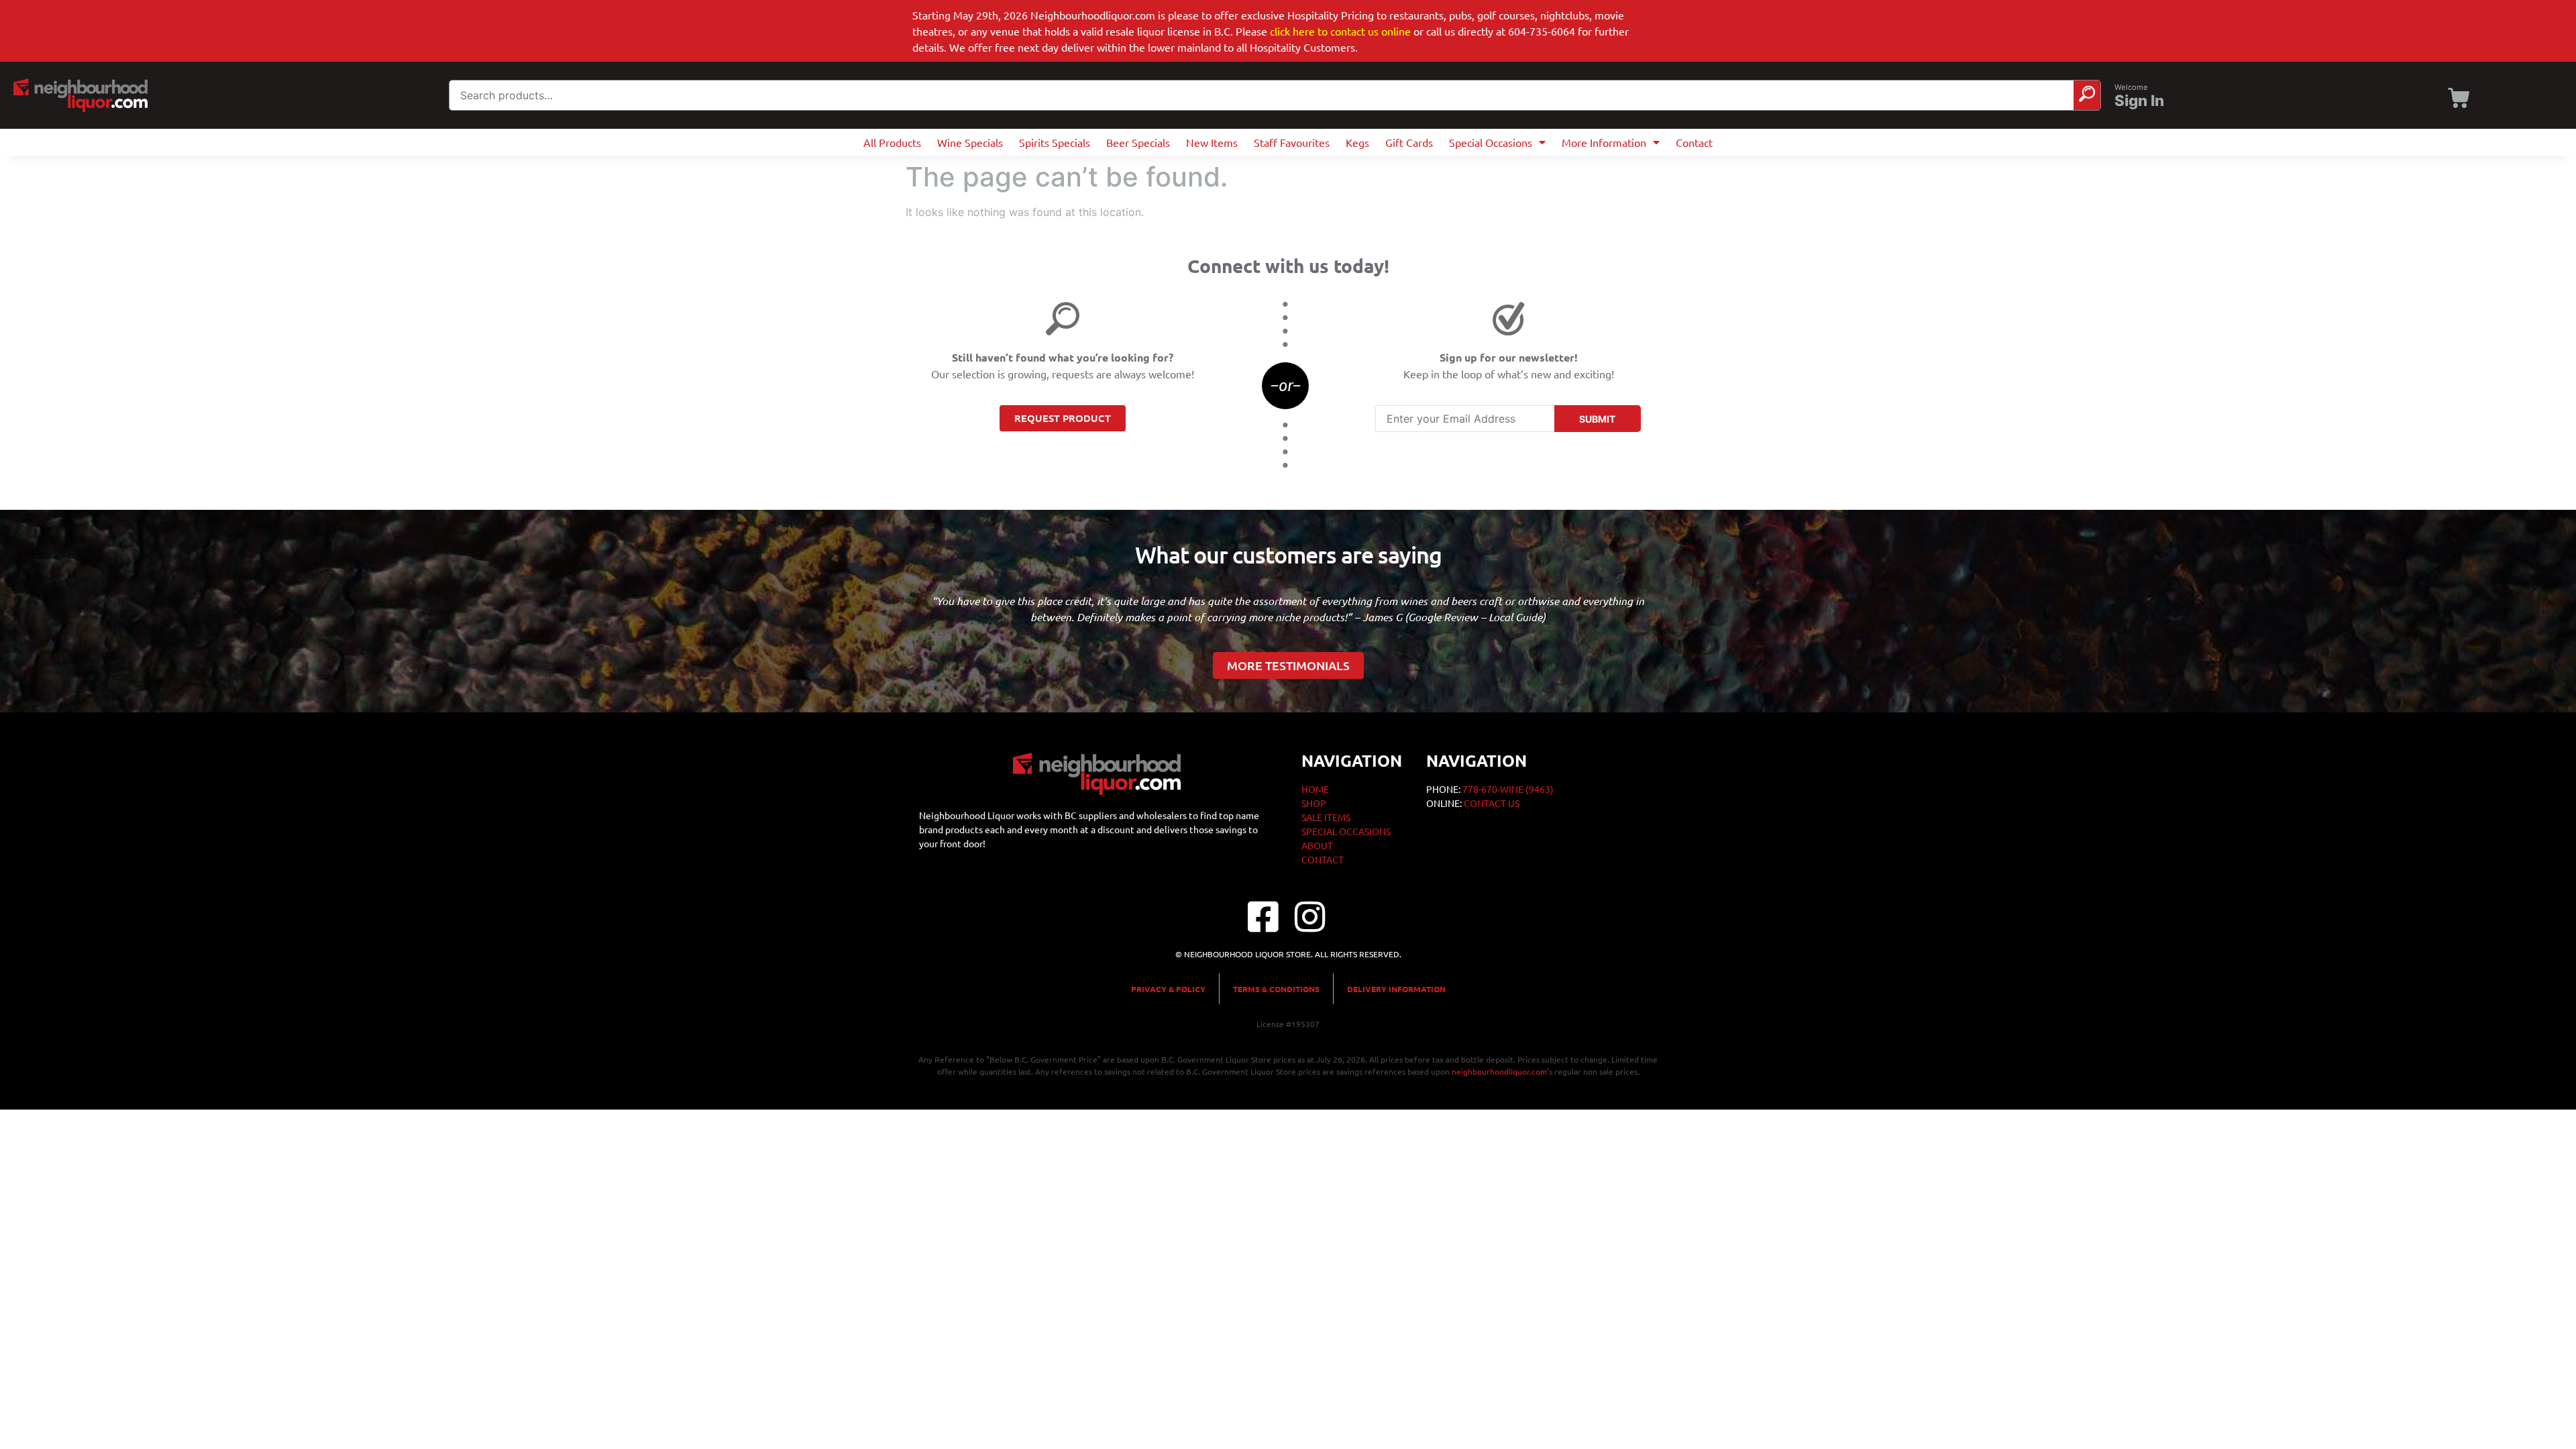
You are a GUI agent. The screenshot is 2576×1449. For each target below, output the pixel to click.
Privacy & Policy (1168, 989)
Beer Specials (1138, 142)
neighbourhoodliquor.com (1499, 1071)
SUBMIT (1597, 419)
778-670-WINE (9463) (1508, 789)
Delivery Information (1396, 989)
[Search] (2087, 95)
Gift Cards (1409, 142)
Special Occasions (1491, 142)
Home (1315, 789)
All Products (892, 142)
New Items (1212, 142)
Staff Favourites (1292, 142)
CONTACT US (1492, 803)
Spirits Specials (1055, 142)
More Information (1604, 142)
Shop (1314, 803)
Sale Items (1326, 817)
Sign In (2139, 101)
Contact (1694, 142)
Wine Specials (970, 142)
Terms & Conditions (1276, 989)
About (1317, 845)
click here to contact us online (1340, 31)
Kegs (1357, 142)
